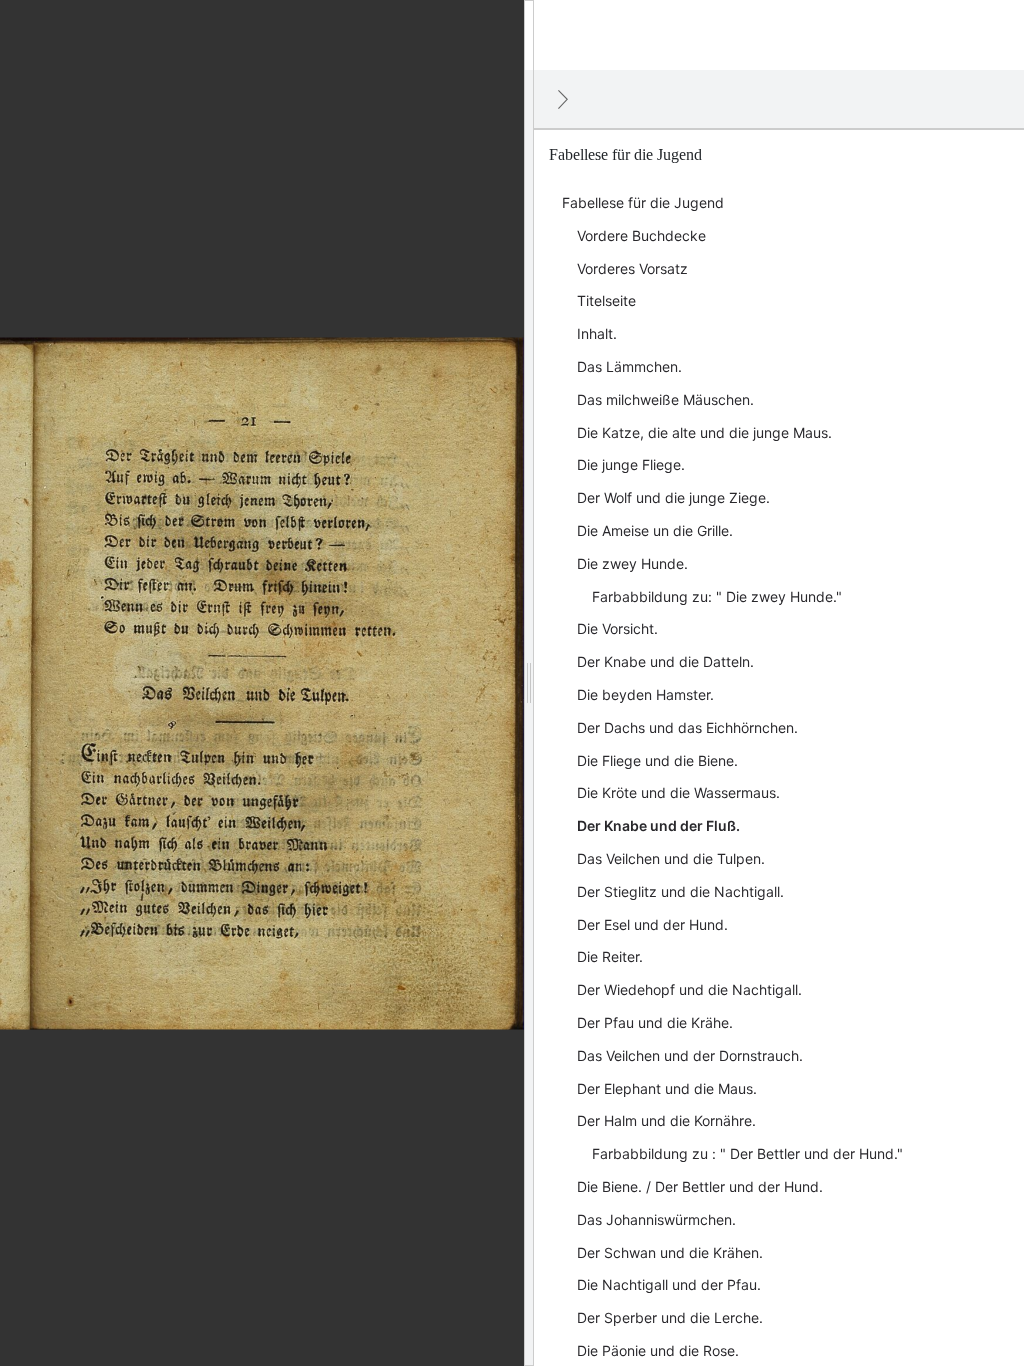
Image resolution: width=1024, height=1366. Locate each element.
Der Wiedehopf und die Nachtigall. (689, 989)
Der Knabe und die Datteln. (665, 661)
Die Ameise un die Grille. (655, 530)
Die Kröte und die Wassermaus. (678, 792)
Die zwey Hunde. (632, 563)
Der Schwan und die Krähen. (670, 1252)
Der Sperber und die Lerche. (670, 1317)
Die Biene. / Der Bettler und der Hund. (700, 1186)
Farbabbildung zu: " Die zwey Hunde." (717, 596)
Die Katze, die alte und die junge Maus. (704, 432)
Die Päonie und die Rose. (658, 1350)
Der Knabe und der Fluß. (658, 825)
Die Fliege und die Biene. (657, 760)
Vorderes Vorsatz (632, 268)
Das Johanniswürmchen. (656, 1219)
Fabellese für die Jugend (643, 202)
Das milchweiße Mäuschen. (665, 399)
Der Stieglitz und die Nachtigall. (680, 891)
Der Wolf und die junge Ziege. (673, 497)
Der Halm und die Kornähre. (666, 1120)
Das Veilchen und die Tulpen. (671, 858)
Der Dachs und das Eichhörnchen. (687, 727)
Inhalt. (597, 333)
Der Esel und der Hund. (652, 924)
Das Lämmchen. (629, 366)
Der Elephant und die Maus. (667, 1088)
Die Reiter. (610, 956)
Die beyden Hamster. (645, 694)
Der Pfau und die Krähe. (655, 1022)
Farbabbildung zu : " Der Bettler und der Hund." (747, 1153)
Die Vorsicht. (617, 628)
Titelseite (606, 300)
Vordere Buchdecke (641, 235)
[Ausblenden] (563, 99)
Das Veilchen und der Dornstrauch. (690, 1055)
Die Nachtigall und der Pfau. (669, 1284)
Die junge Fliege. (631, 464)
